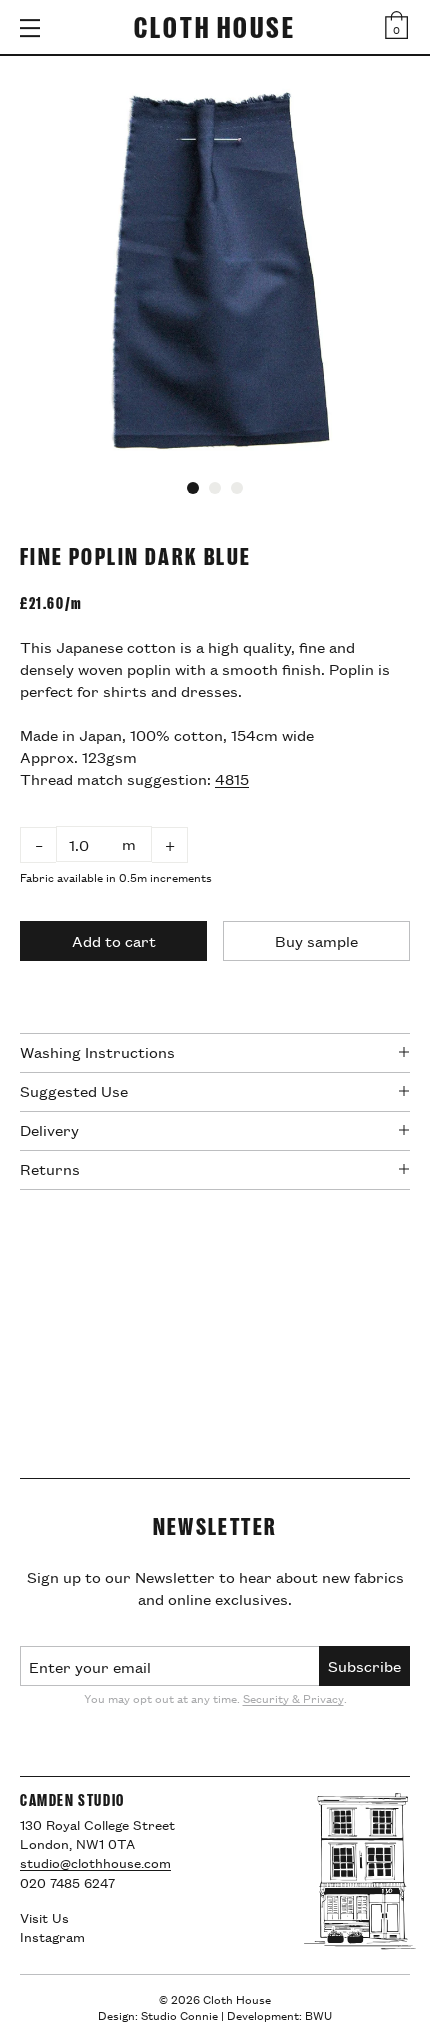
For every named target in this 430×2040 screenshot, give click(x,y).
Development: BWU (279, 2014)
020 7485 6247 (67, 1882)
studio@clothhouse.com (95, 1862)
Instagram (52, 1936)
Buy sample (316, 940)
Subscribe (364, 1665)
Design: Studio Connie (158, 2014)
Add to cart (114, 940)
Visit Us (44, 1917)
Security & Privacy (293, 1697)
